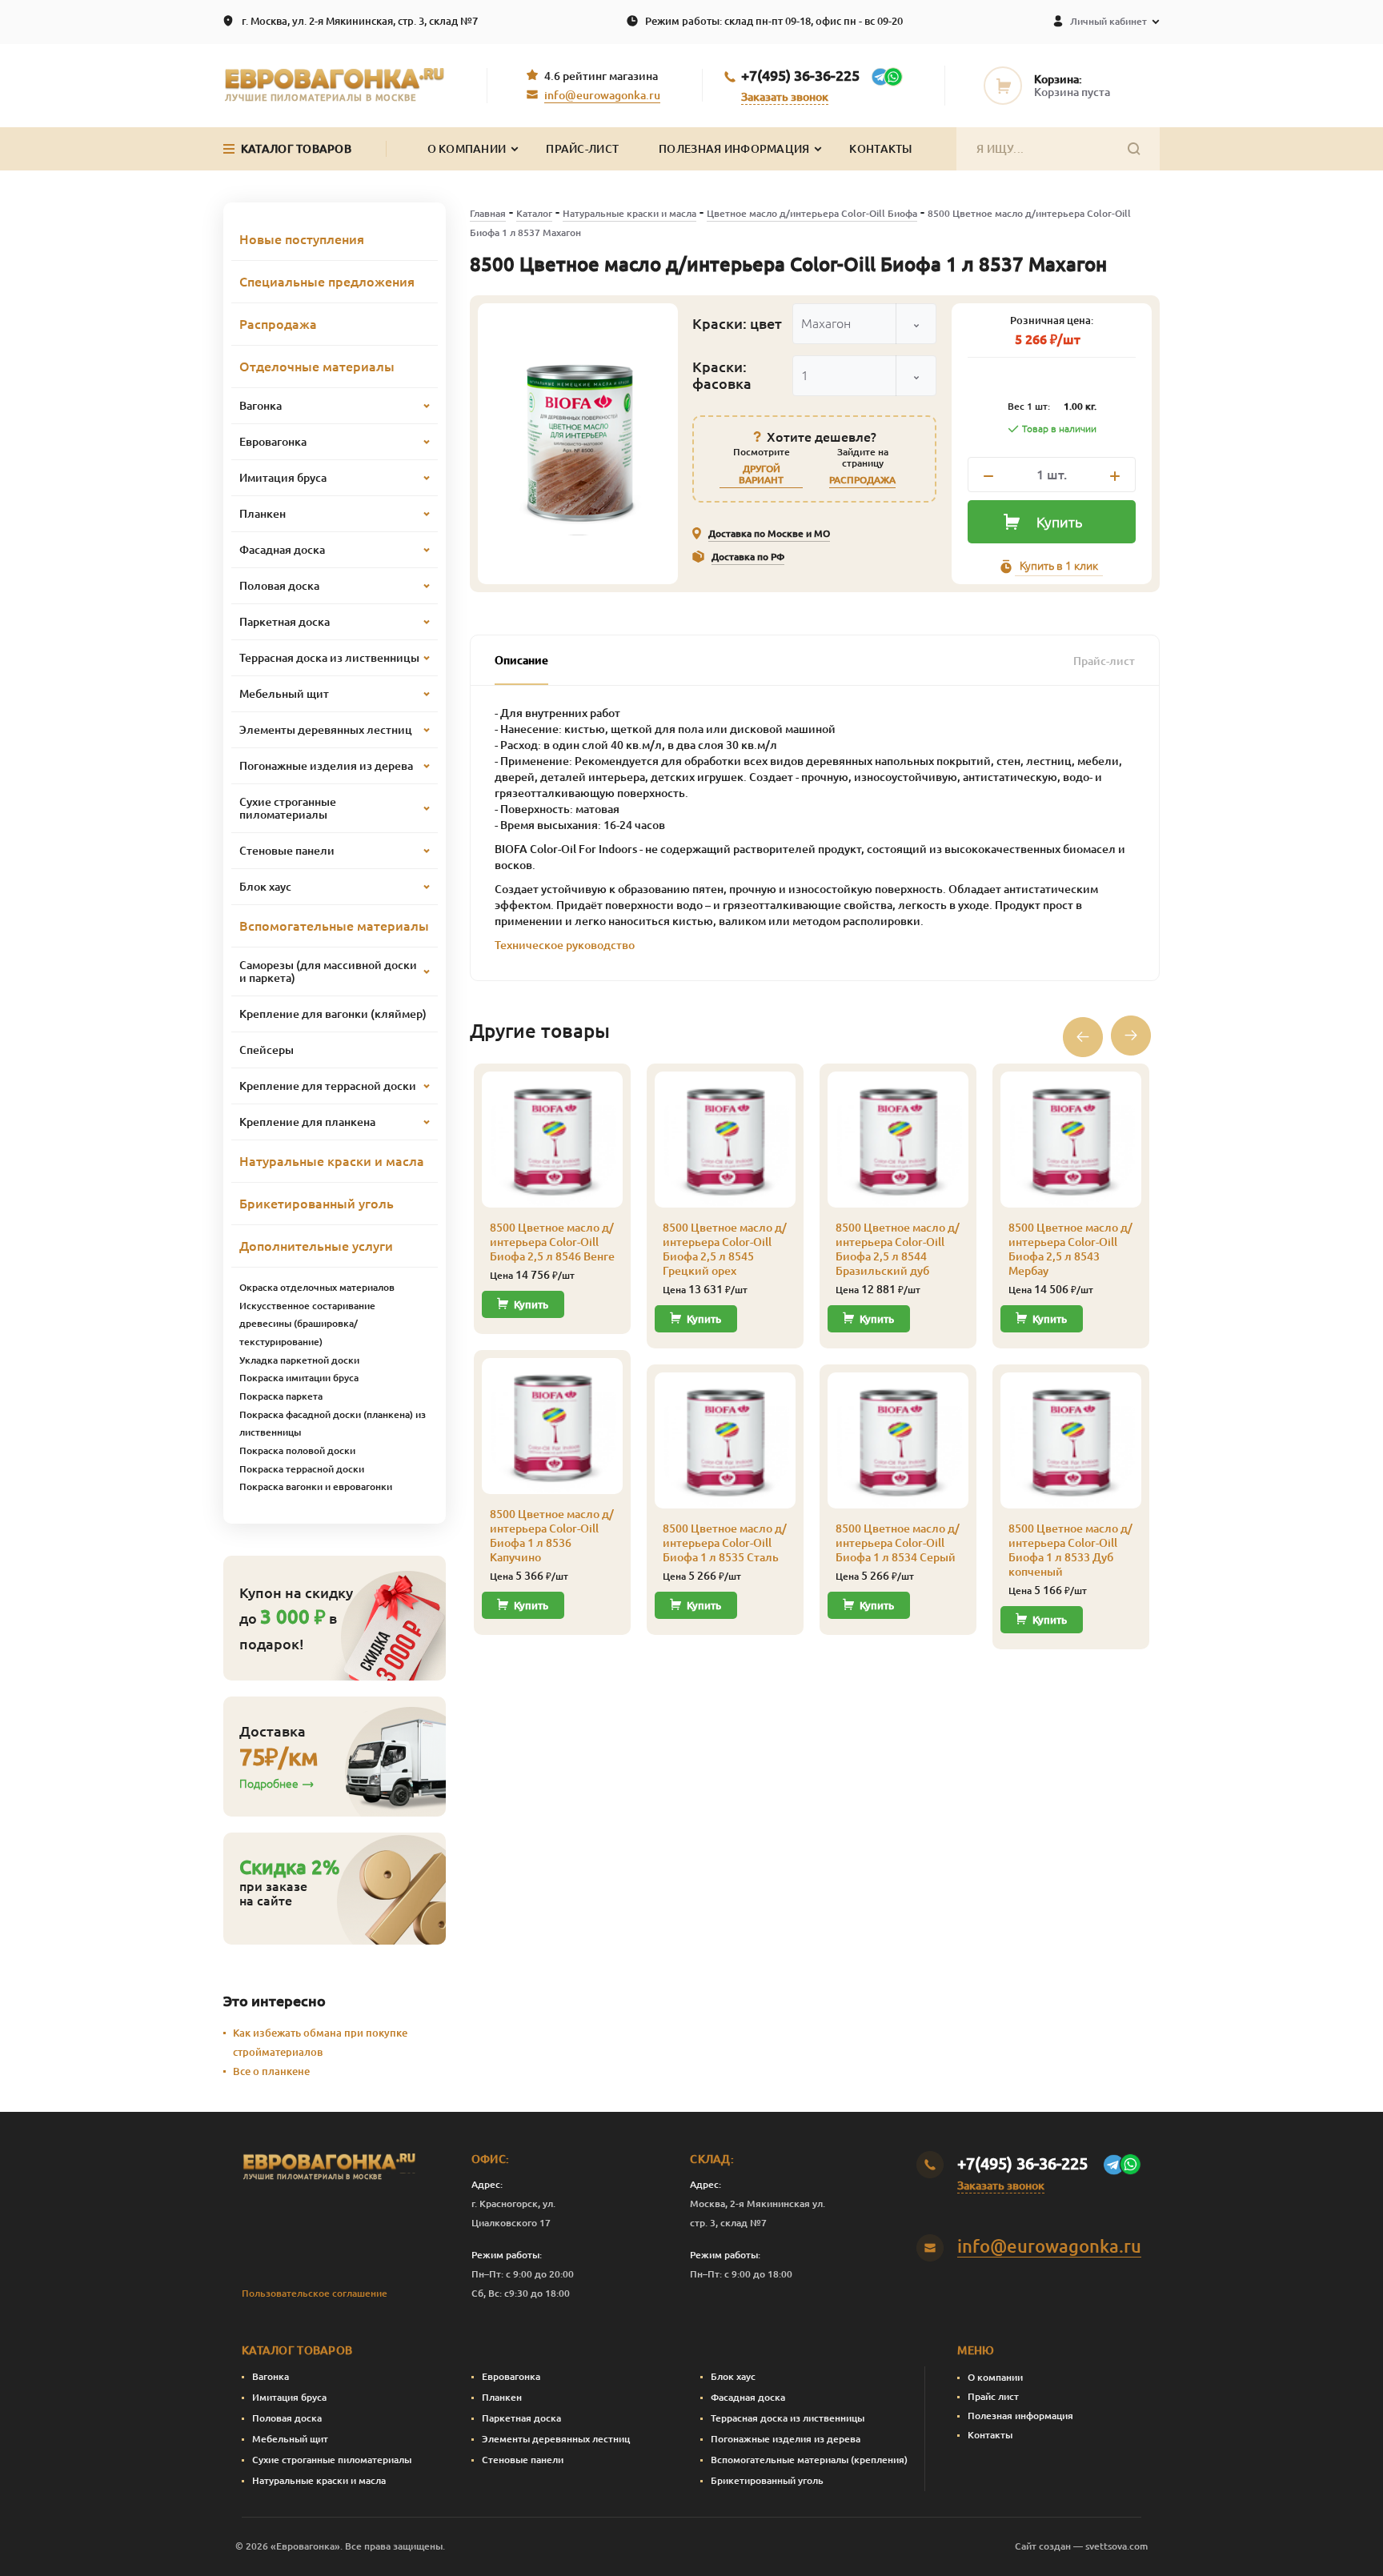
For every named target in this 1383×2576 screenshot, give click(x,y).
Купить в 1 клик (1059, 566)
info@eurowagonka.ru (602, 95)
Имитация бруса (289, 2397)
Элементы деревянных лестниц (556, 2439)
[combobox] (864, 324)
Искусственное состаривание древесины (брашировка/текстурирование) (307, 1324)
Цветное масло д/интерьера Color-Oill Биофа (812, 213)
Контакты (880, 149)
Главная (488, 213)
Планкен (502, 2397)
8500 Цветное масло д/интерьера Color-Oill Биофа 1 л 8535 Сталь (725, 1543)
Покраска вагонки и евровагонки (316, 1486)
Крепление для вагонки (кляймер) (333, 1014)
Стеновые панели (523, 2460)
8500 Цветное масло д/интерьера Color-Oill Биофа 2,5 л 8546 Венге (552, 1242)
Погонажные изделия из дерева (786, 2439)
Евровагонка (511, 2376)
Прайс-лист (582, 149)
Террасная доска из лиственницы (788, 2418)
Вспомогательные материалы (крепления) (809, 2460)
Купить (1059, 522)
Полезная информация (734, 149)
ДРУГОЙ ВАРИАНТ (761, 474)
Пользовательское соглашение (315, 2293)
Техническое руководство (565, 945)
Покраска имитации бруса (299, 1378)
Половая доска (287, 2418)
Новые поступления (302, 239)
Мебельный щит (290, 2439)
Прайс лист (993, 2396)
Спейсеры (267, 1050)
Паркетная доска (521, 2418)
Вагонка (271, 2376)
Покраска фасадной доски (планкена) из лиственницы (333, 1424)
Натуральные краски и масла (629, 213)
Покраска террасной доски (302, 1469)
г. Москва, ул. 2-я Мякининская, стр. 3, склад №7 (360, 21)
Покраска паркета (281, 1396)
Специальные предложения (327, 282)
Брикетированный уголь (317, 1204)
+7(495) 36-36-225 (800, 75)
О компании (995, 2377)
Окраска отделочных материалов (317, 1287)
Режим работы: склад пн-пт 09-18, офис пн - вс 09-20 (774, 21)
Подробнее (269, 1784)
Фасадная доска (748, 2397)
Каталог (534, 213)
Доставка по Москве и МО (769, 533)
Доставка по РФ (748, 557)
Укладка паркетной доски (299, 1360)
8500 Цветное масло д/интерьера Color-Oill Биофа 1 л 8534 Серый (898, 1543)
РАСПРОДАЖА (862, 480)
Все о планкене (271, 2071)
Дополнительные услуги (316, 1246)
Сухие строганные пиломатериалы (332, 2460)
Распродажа (278, 324)
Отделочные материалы (317, 367)
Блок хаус (733, 2376)
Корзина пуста (1072, 92)
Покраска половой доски (297, 1450)
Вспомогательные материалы (334, 926)
